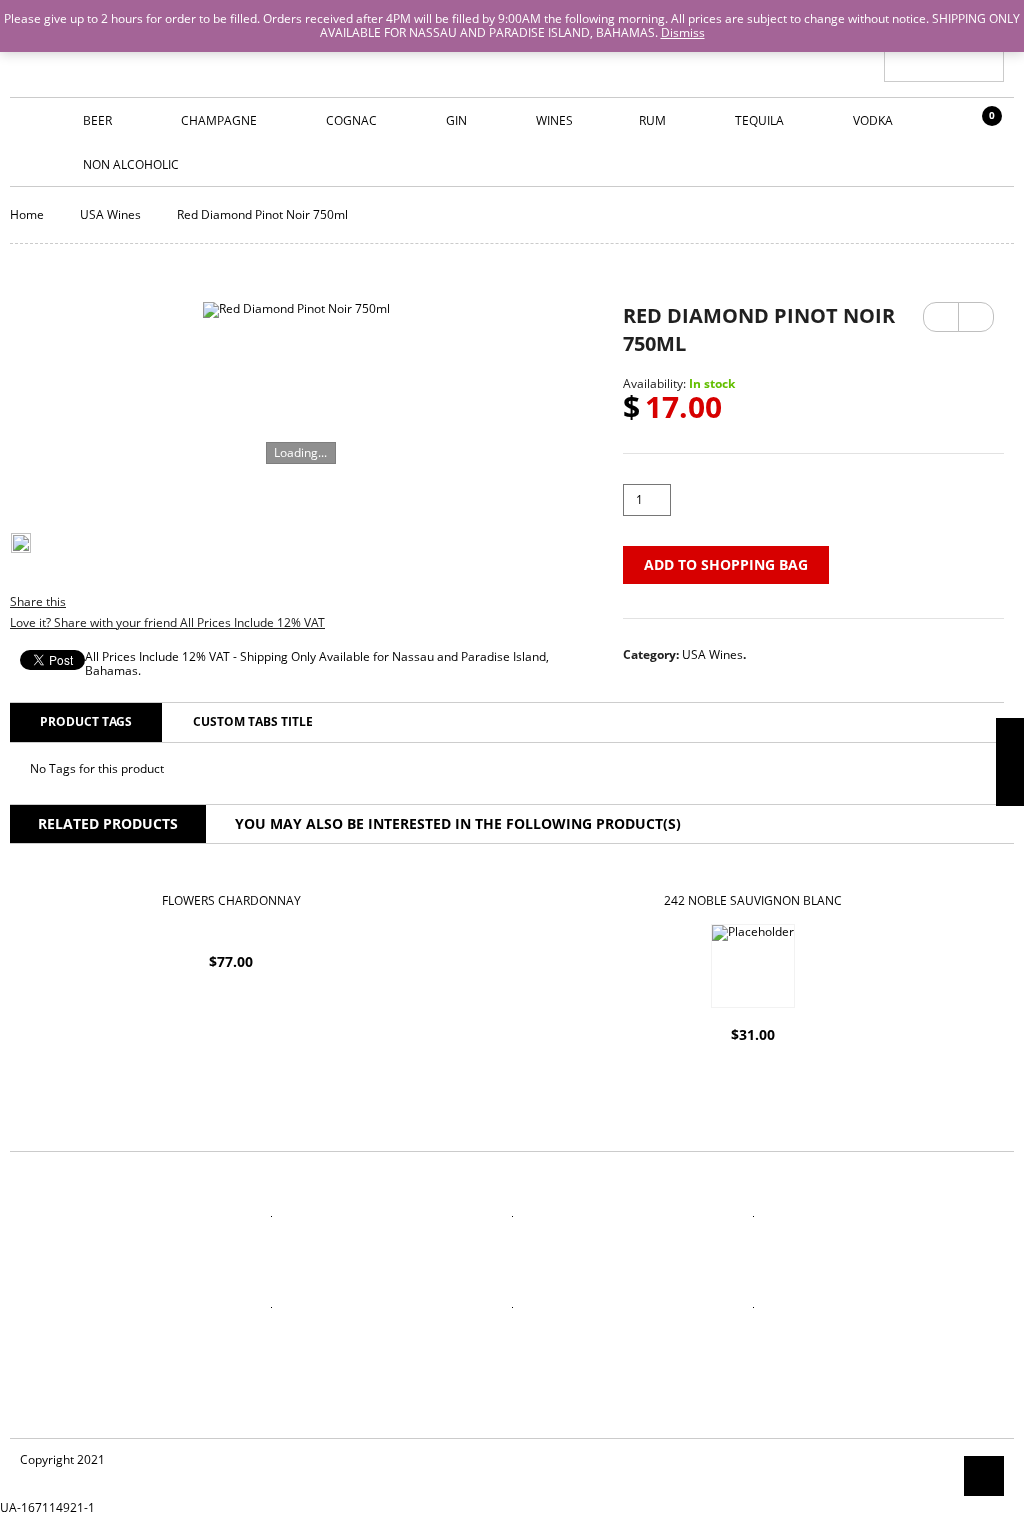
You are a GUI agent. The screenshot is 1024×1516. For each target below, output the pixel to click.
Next (976, 310)
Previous (941, 317)
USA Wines (110, 214)
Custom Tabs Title (253, 721)
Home (27, 214)
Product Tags (86, 721)
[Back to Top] (984, 1476)
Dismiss (683, 32)
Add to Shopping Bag (726, 564)
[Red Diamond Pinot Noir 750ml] (296, 395)
